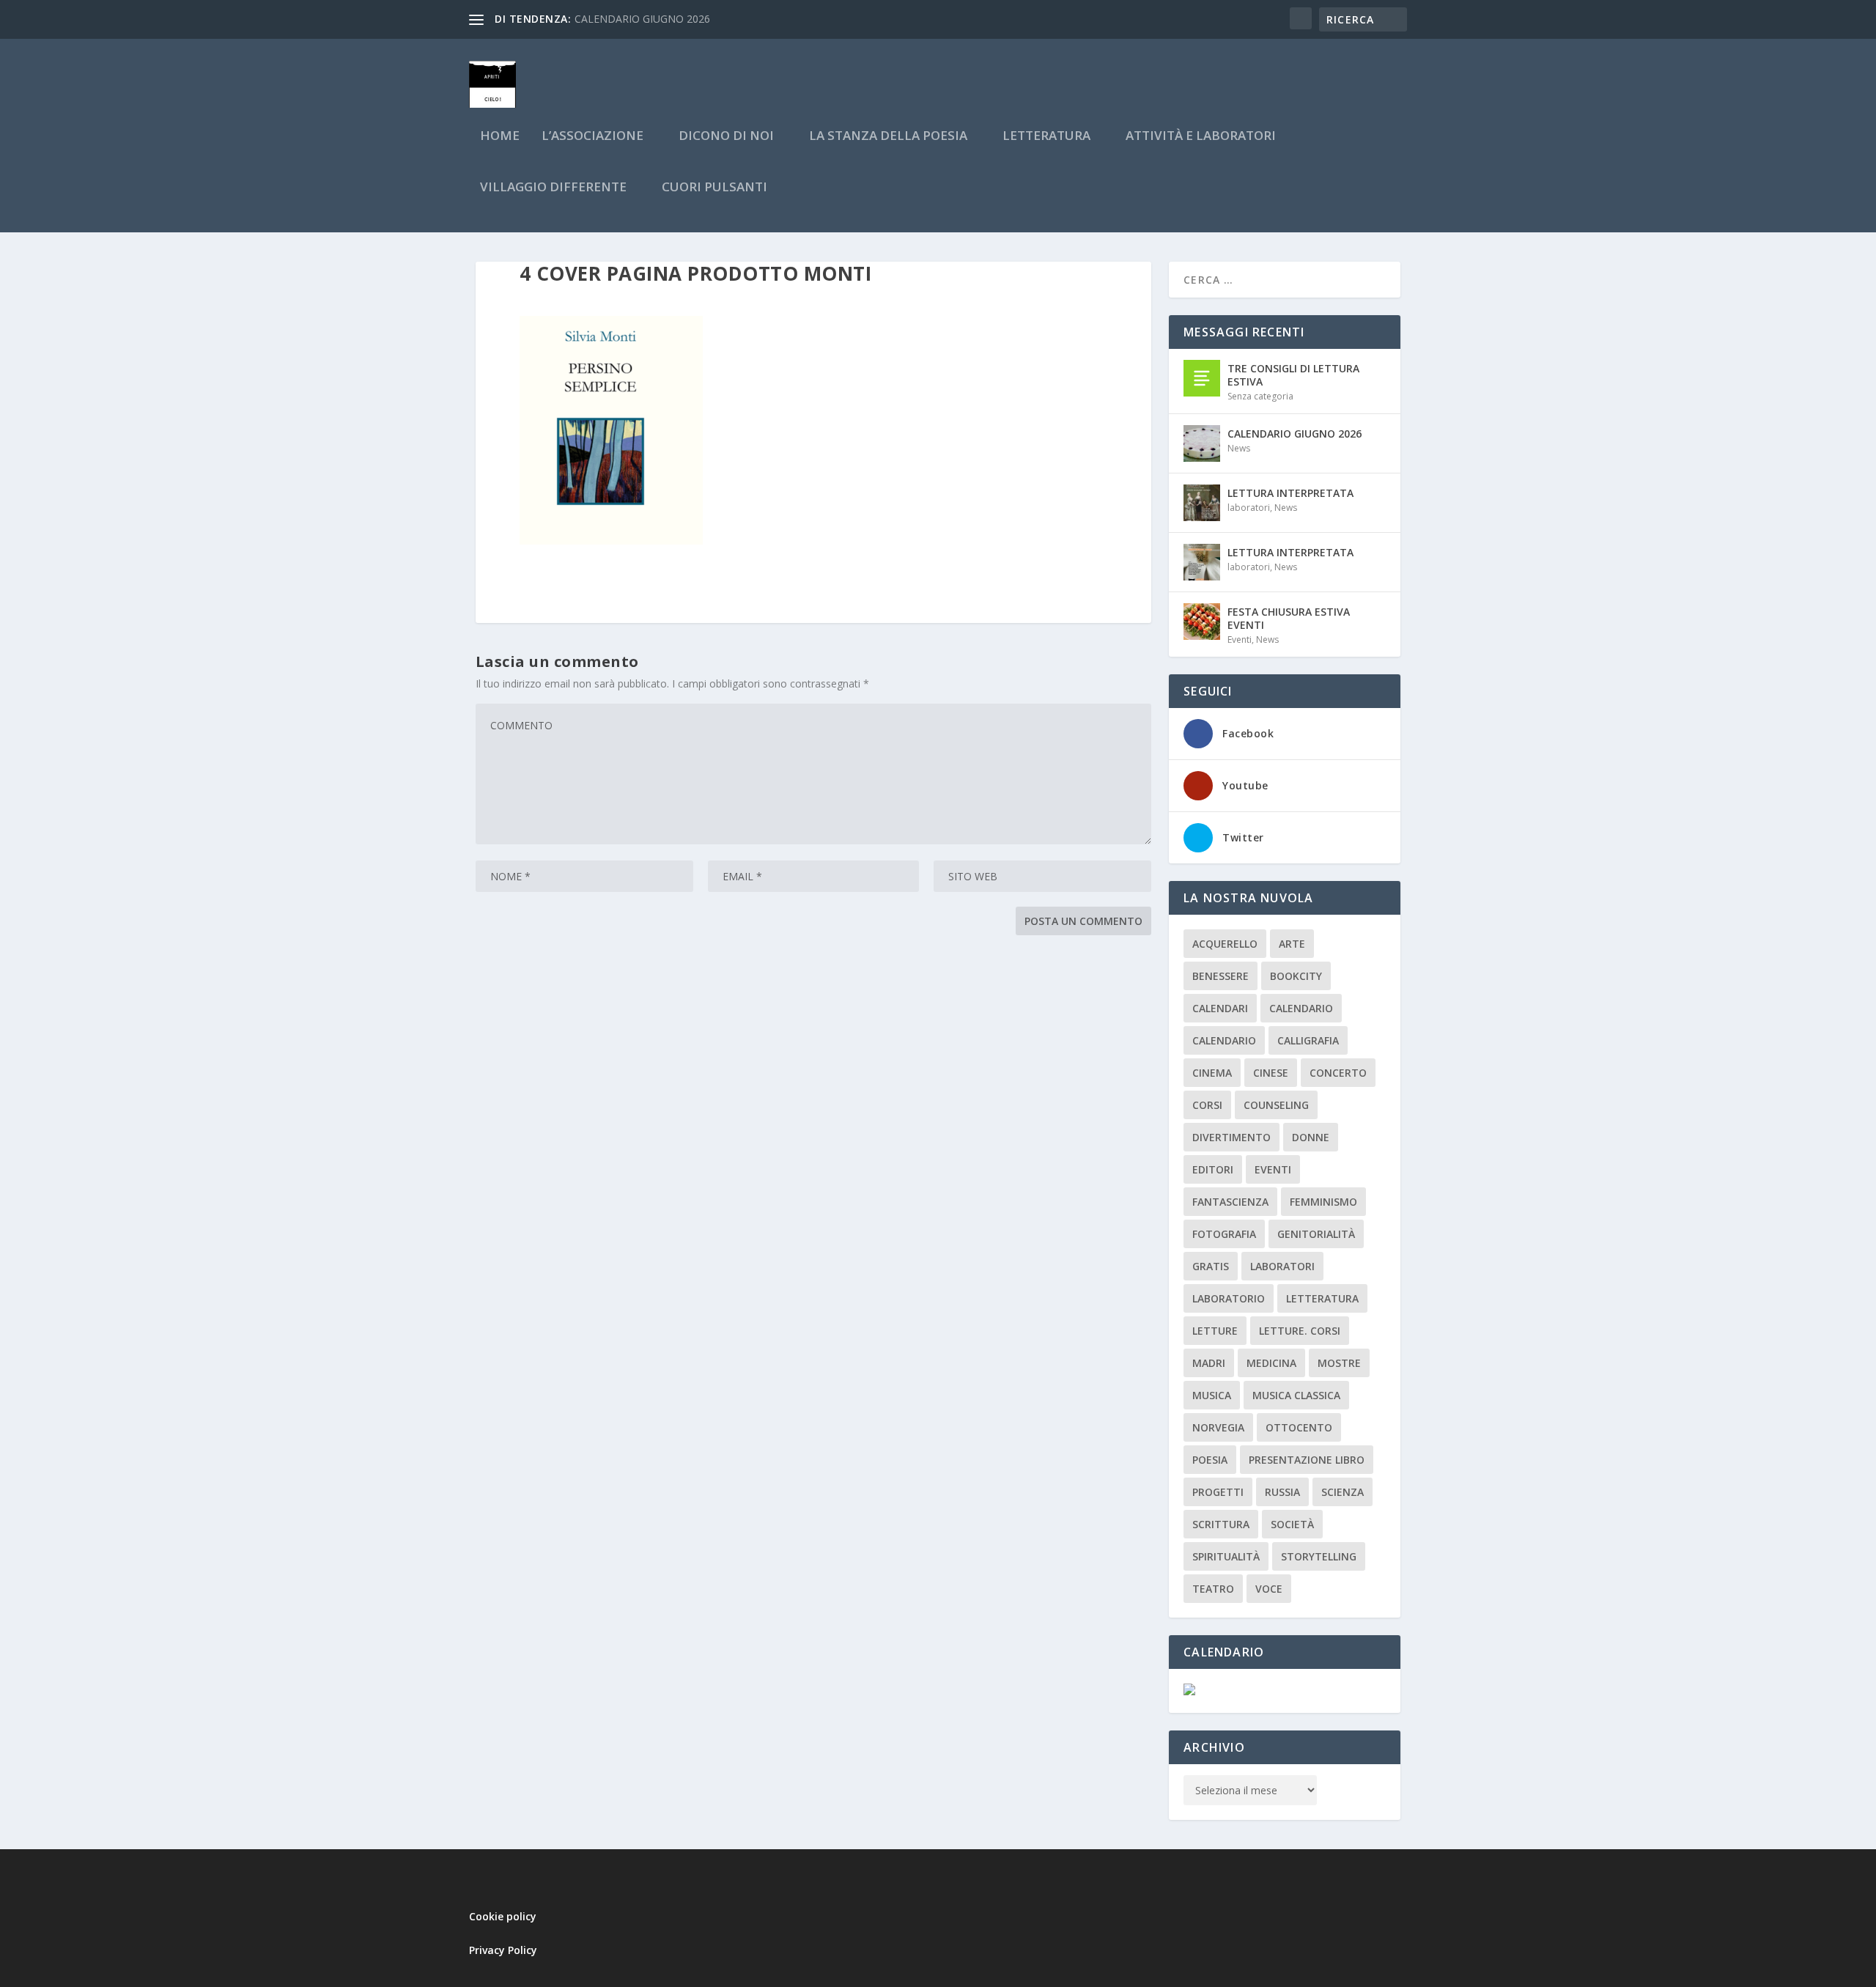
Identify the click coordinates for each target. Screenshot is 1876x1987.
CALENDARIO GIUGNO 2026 (642, 19)
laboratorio (1229, 1298)
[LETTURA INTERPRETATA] (1202, 503)
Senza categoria (1260, 396)
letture (1215, 1331)
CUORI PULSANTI (714, 188)
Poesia (1210, 1460)
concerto (1338, 1073)
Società (1292, 1524)
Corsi (1207, 1105)
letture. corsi (1300, 1331)
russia (1282, 1492)
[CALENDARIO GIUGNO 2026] (1202, 443)
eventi (1273, 1169)
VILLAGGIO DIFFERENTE (553, 188)
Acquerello (1225, 944)
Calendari (1220, 1008)
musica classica (1296, 1395)
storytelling (1319, 1556)
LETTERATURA (1046, 137)
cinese (1271, 1073)
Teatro (1213, 1589)
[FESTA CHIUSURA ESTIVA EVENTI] (1202, 622)
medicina (1271, 1363)
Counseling (1276, 1105)
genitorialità (1316, 1234)
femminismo (1323, 1202)
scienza (1343, 1492)
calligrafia (1308, 1040)
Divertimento (1231, 1137)
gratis (1211, 1266)
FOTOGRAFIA (1224, 1234)
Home (500, 137)
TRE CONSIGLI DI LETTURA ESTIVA (1293, 375)
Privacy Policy (503, 1950)
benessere (1220, 976)
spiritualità (1226, 1556)
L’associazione (592, 137)
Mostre (1339, 1363)
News (1239, 448)
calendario (1301, 1008)
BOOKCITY (1296, 976)
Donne (1311, 1137)
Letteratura (1322, 1298)
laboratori (1249, 508)
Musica (1212, 1395)
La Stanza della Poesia (888, 137)
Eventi (1240, 639)
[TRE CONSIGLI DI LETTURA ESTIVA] (1202, 378)
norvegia (1218, 1427)
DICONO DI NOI (726, 137)
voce (1269, 1589)
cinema (1212, 1073)
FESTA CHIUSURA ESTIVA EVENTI (1289, 618)
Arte (1292, 944)
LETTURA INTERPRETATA (1290, 493)
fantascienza (1230, 1202)
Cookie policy (503, 1916)
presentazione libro (1307, 1460)
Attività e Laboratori (1201, 137)
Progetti (1218, 1492)
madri (1209, 1363)
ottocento (1299, 1427)
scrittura (1221, 1524)
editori (1213, 1169)
